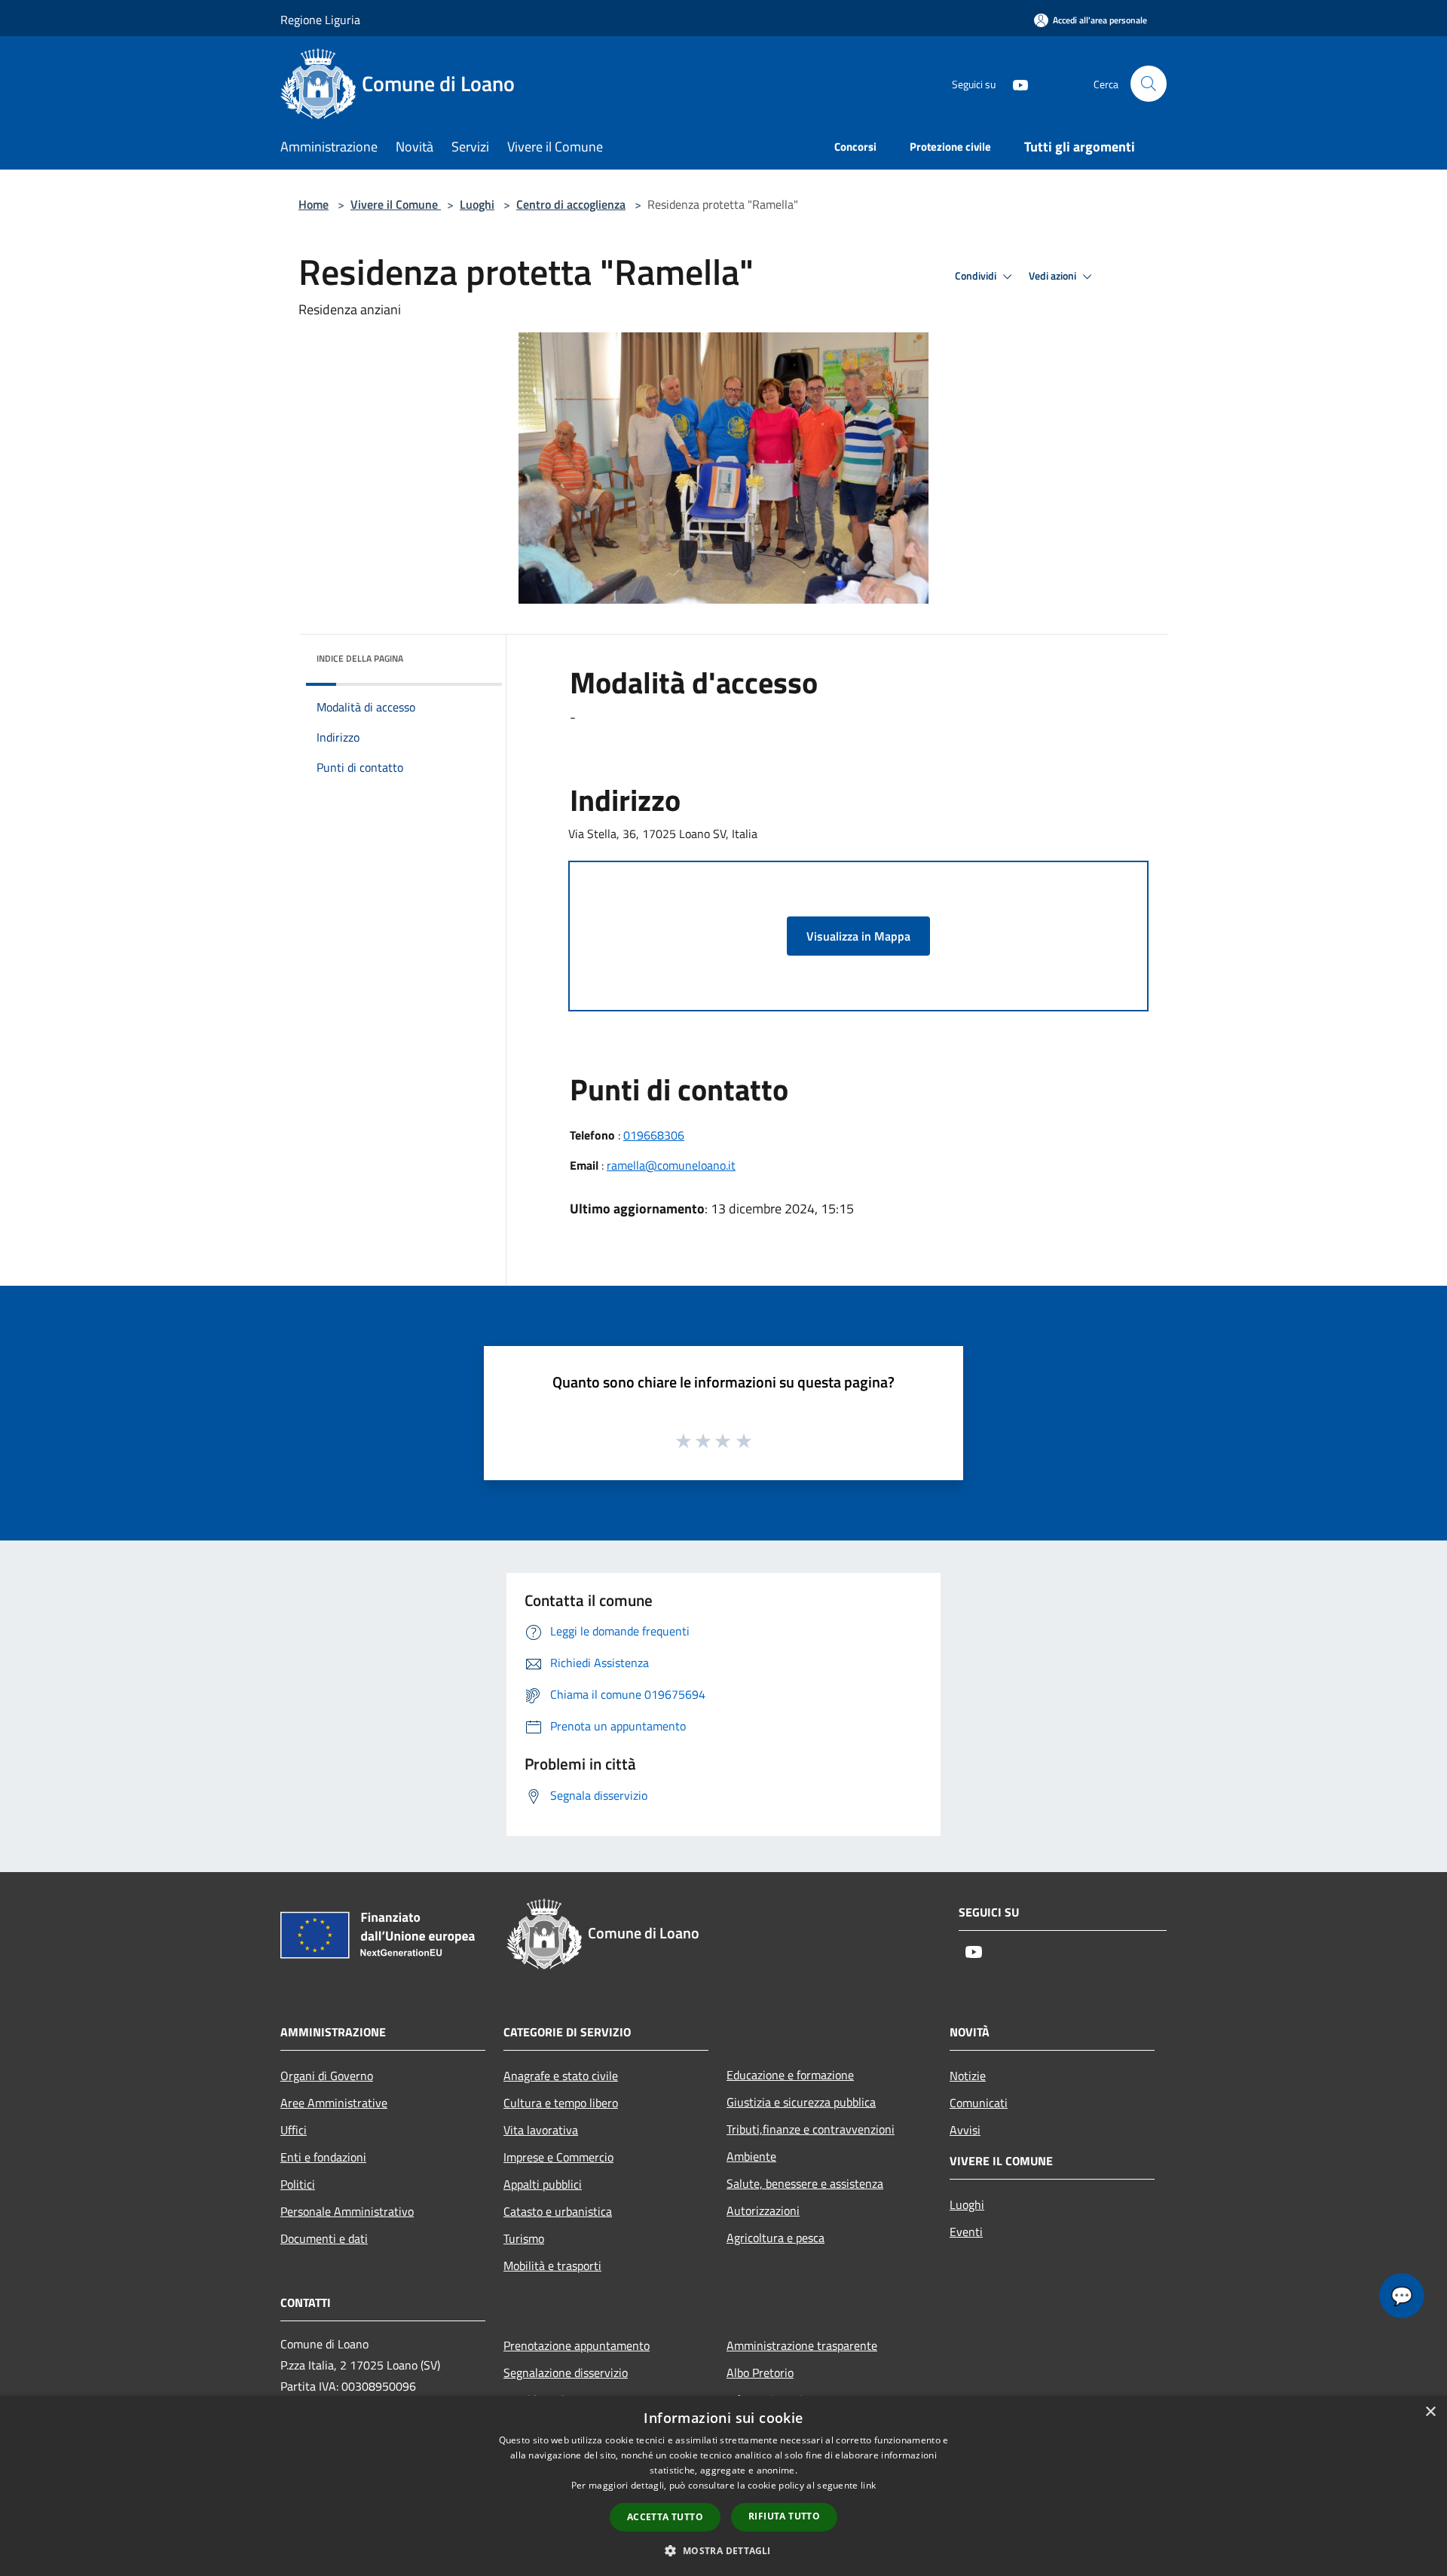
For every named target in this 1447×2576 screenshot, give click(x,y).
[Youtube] (1014, 83)
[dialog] (723, 2486)
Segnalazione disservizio (566, 2373)
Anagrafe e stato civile (561, 2076)
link (868, 2485)
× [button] (1430, 2412)
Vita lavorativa (541, 2130)
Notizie (968, 2076)
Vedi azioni (1054, 276)
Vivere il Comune (396, 204)
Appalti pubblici (543, 2184)
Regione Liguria (320, 20)
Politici (298, 2184)
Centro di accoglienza (571, 204)
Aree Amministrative (334, 2103)
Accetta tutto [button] (665, 2517)
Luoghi (477, 204)
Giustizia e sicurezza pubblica (801, 2102)
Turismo (524, 2238)
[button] (723, 2550)
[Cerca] (1149, 84)
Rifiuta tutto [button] (784, 2516)
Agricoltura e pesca (776, 2238)
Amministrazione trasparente (802, 2345)
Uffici (294, 2130)
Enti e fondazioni (323, 2157)
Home (314, 204)
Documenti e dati (324, 2238)
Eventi (966, 2232)
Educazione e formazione (790, 2075)
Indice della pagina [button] (360, 658)
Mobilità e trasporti (552, 2265)
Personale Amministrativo (347, 2211)
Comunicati (979, 2103)
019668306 (654, 1135)
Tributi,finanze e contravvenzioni (811, 2129)
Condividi (977, 276)
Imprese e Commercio (558, 2157)
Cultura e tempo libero (561, 2103)
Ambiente (751, 2156)
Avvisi (965, 2130)
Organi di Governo (327, 2076)
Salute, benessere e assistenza (805, 2183)
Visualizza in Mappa (858, 936)
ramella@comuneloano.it (671, 1165)
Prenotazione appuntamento (577, 2345)
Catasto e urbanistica (558, 2211)
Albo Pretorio (760, 2373)
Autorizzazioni (763, 2210)
